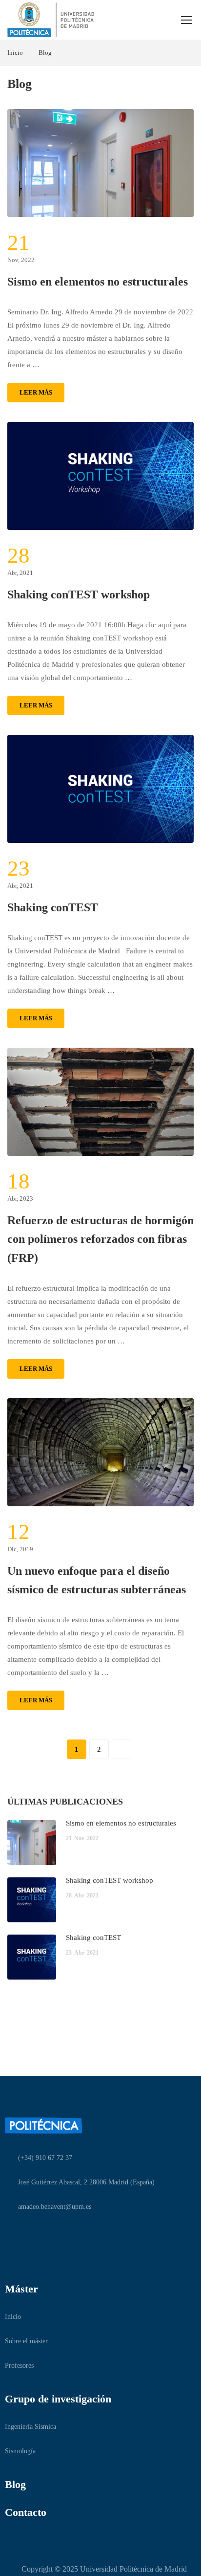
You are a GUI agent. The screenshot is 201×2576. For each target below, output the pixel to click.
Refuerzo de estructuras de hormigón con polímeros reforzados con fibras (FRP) (100, 1239)
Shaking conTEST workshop (79, 594)
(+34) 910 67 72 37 (45, 2158)
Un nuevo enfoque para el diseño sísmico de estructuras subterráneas (97, 1580)
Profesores (19, 2366)
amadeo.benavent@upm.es (55, 2207)
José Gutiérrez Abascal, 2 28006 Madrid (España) (86, 2182)
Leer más (36, 392)
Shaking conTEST (53, 907)
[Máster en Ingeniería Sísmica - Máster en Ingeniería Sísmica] (51, 20)
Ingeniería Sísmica (30, 2427)
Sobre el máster (26, 2341)
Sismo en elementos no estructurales (98, 282)
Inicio (15, 53)
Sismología (20, 2451)
